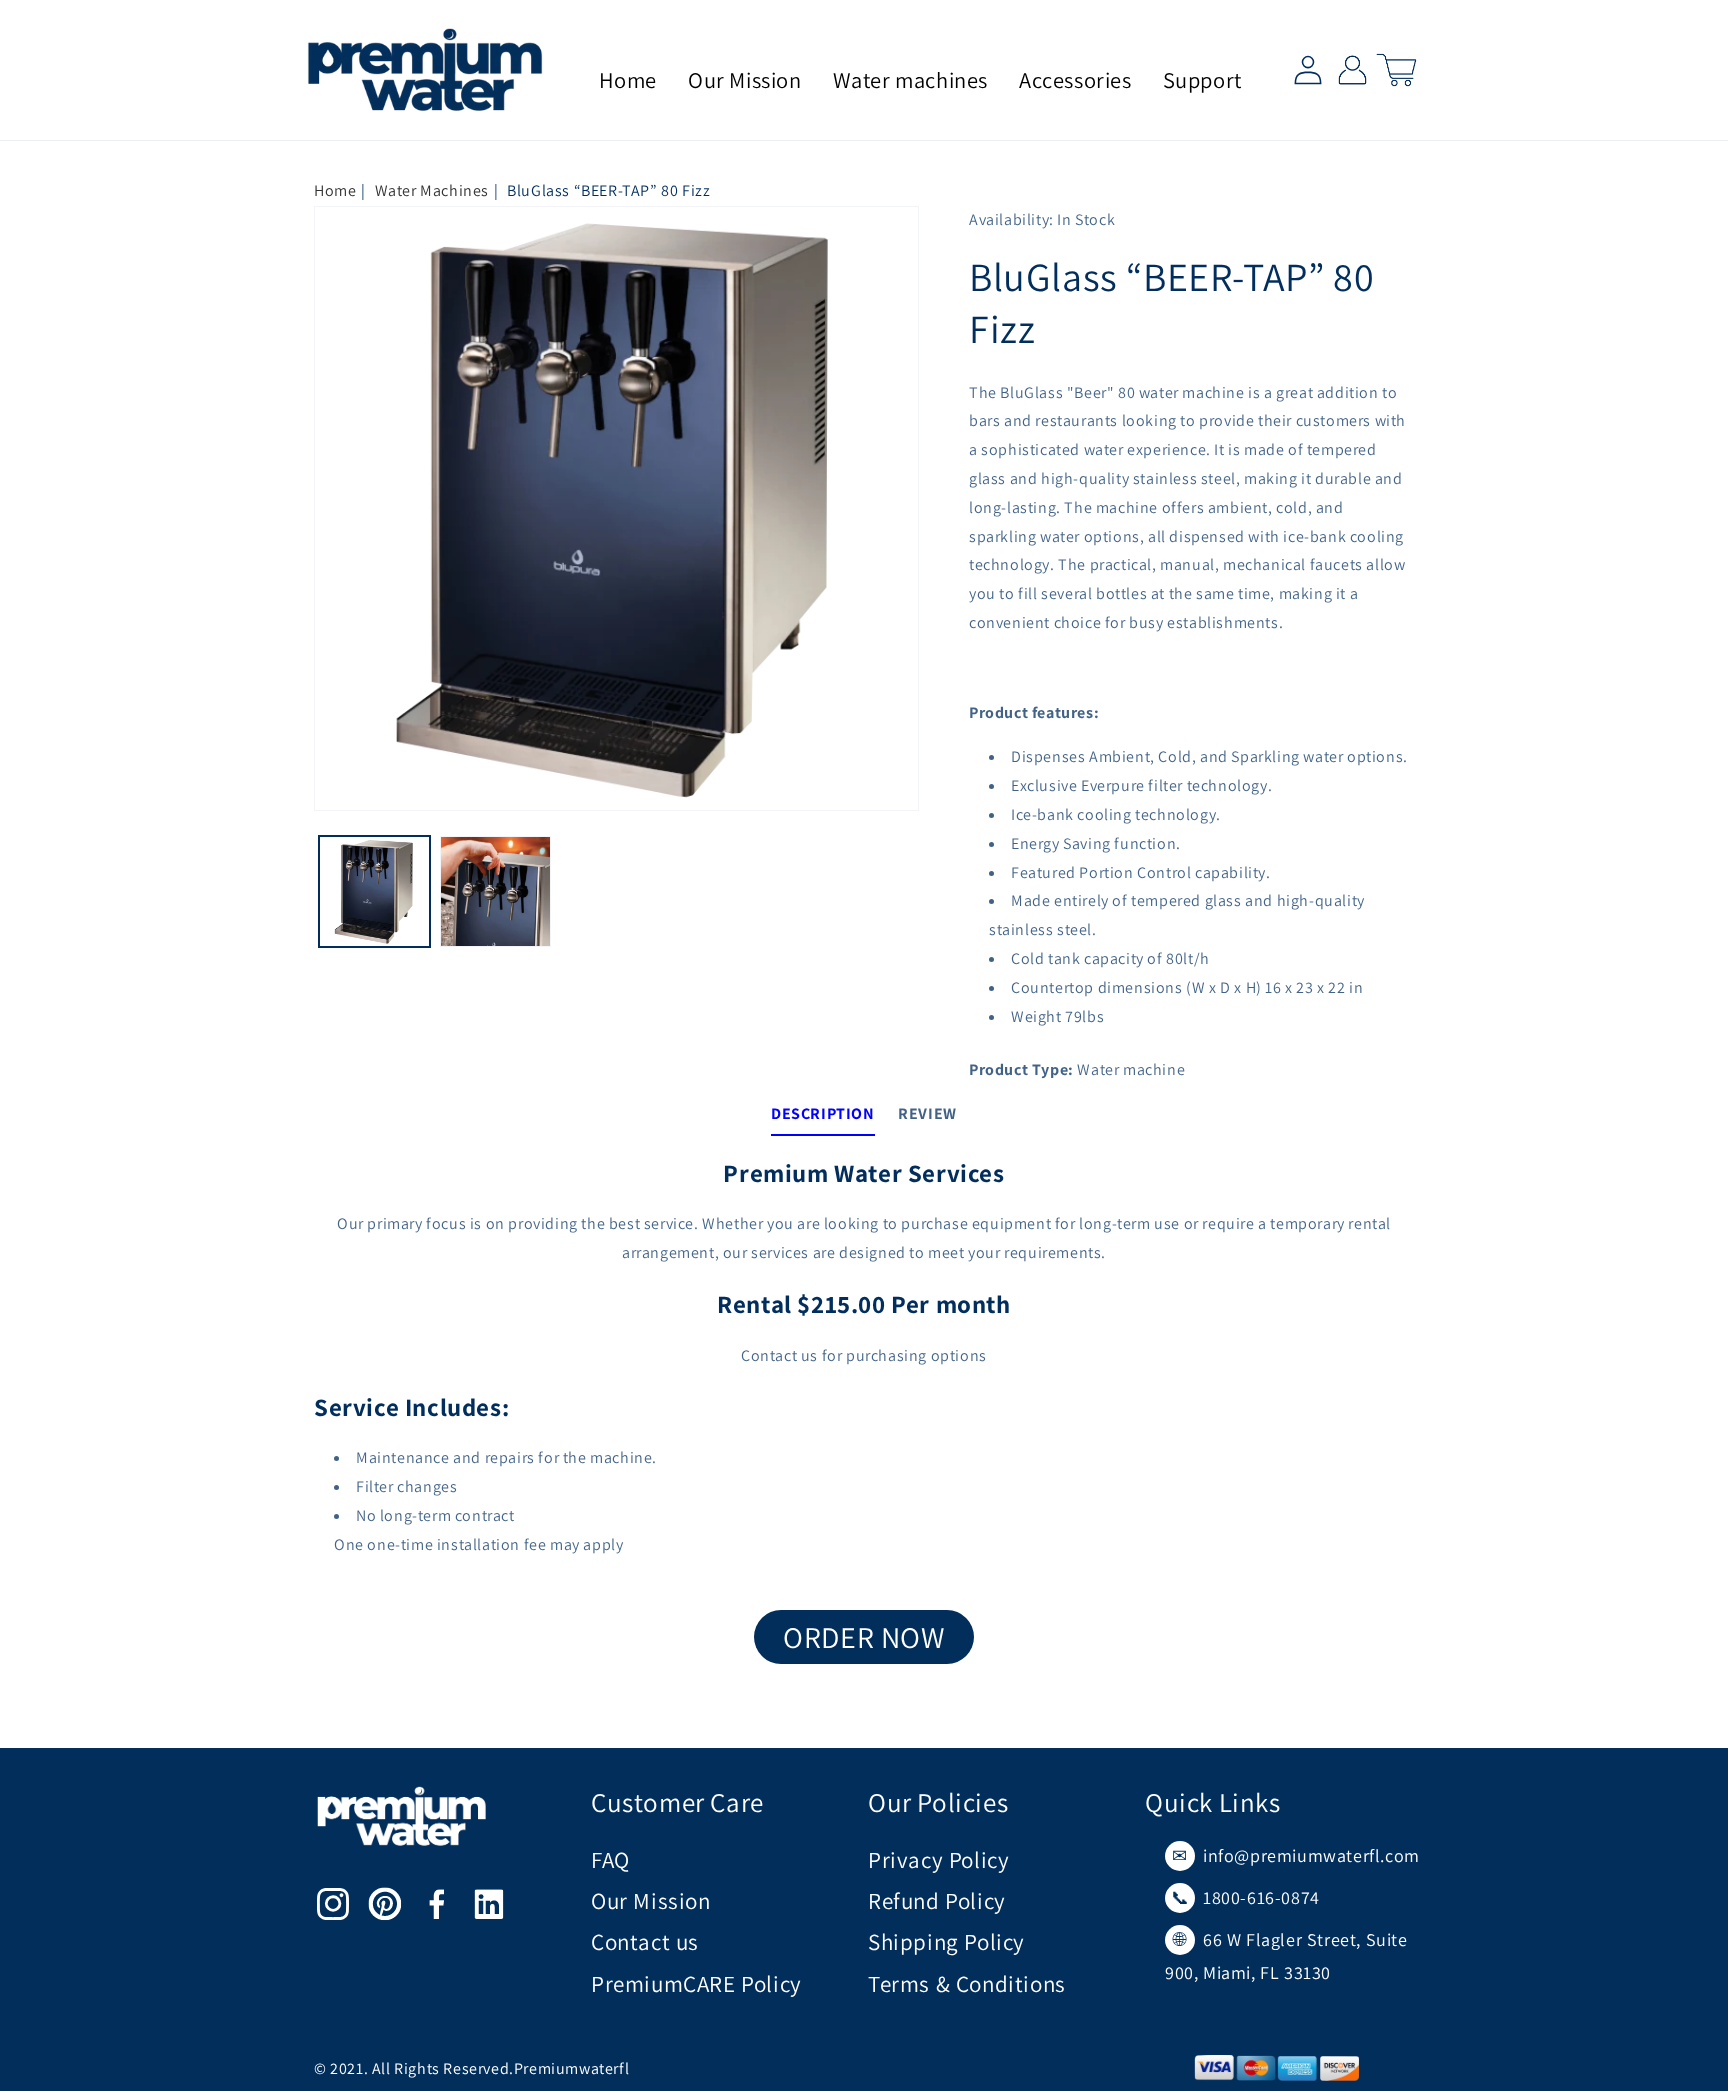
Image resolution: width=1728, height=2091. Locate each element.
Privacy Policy (938, 1860)
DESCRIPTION (823, 1113)
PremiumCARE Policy (696, 1984)
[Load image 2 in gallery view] (495, 891)
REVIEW (927, 1113)
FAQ (610, 1860)
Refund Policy (937, 1901)
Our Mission (651, 1901)
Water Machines (432, 190)
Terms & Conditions (967, 1984)
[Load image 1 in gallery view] (374, 891)
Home (335, 190)
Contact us (645, 1942)
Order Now (863, 1637)
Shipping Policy (946, 1942)
